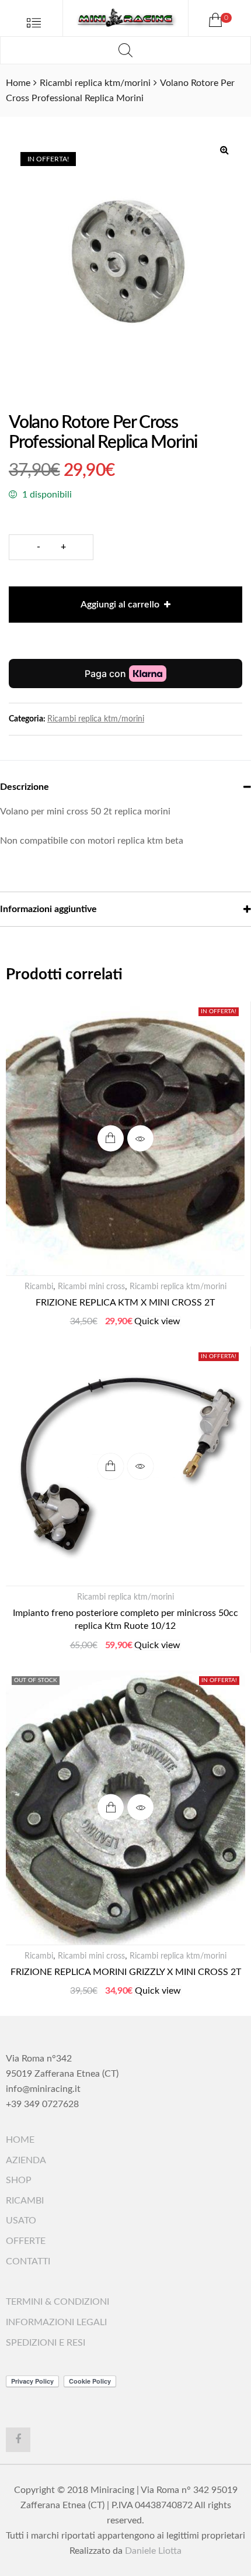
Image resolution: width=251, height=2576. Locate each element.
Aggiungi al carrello (120, 605)
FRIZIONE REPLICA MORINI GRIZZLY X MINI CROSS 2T (126, 1972)
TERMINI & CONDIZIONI (57, 2302)
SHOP (19, 2180)
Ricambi (39, 1287)
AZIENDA (26, 2160)
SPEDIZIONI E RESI (46, 2343)
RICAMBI (25, 2201)
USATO (21, 2221)
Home (18, 83)
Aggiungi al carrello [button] (111, 1139)
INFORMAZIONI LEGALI (56, 2322)
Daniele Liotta (153, 2551)
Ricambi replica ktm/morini (95, 83)
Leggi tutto (111, 1807)
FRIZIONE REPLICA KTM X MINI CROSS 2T (125, 1303)
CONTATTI (28, 2261)
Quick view (140, 1139)
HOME (20, 2140)
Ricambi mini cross (91, 1287)
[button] (224, 150)
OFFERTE (26, 2241)
